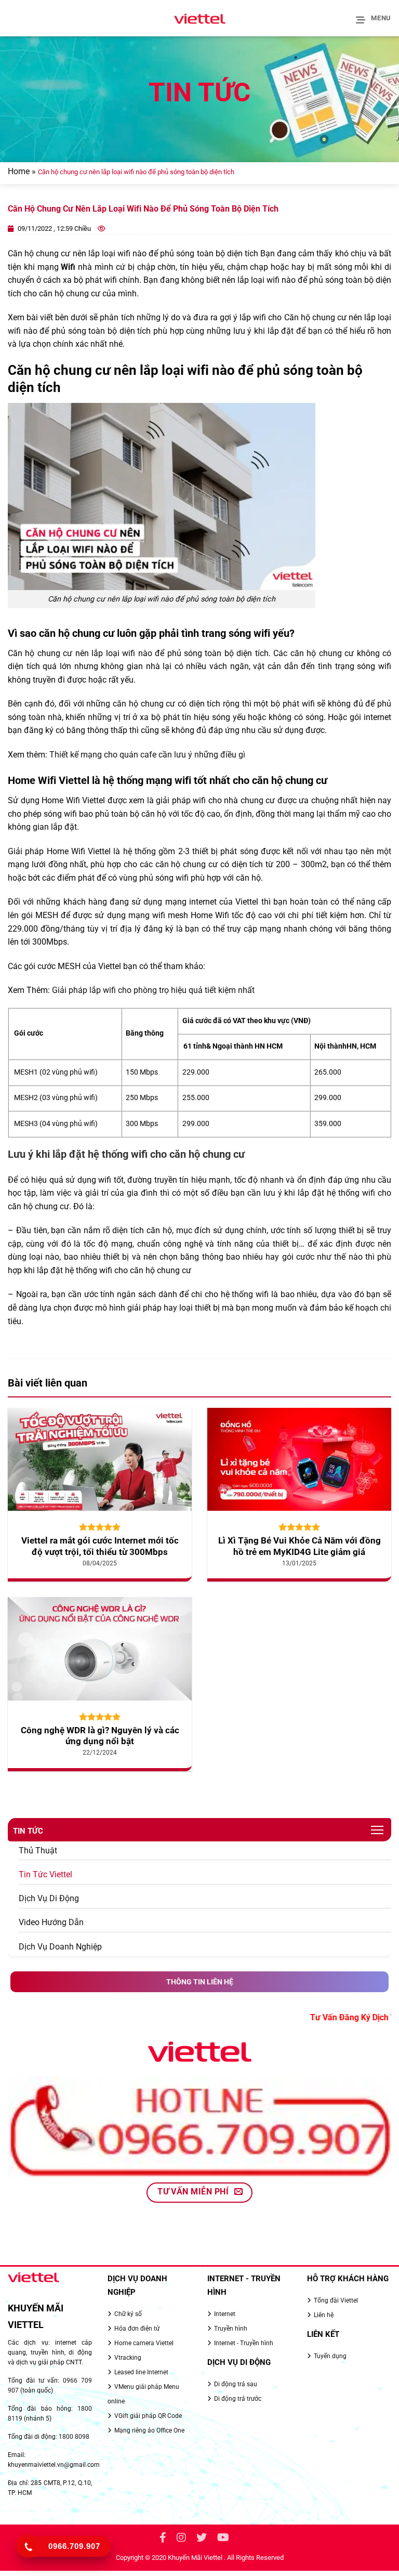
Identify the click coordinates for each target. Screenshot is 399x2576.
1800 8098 (74, 2437)
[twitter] (202, 2539)
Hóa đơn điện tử (137, 2329)
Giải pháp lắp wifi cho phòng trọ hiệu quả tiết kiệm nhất (153, 990)
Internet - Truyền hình (244, 2343)
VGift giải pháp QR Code (148, 2416)
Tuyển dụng (330, 2356)
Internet (225, 2314)
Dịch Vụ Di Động (49, 1898)
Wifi (68, 267)
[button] (374, 18)
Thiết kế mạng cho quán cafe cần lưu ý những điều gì (147, 755)
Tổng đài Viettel (336, 2300)
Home (19, 171)
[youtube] (223, 2539)
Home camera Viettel (144, 2343)
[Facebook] (163, 2539)
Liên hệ (324, 2315)
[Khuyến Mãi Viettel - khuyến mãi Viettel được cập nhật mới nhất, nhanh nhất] (199, 18)
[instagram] (181, 2539)
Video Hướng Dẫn (51, 1922)
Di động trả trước (238, 2399)
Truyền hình (231, 2329)
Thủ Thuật (38, 1851)
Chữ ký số (128, 2314)
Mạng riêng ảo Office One (149, 2430)
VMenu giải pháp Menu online (143, 2394)
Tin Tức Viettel (45, 1874)
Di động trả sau (236, 2384)
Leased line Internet (141, 2372)
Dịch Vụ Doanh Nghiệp (60, 1947)
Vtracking (128, 2358)
